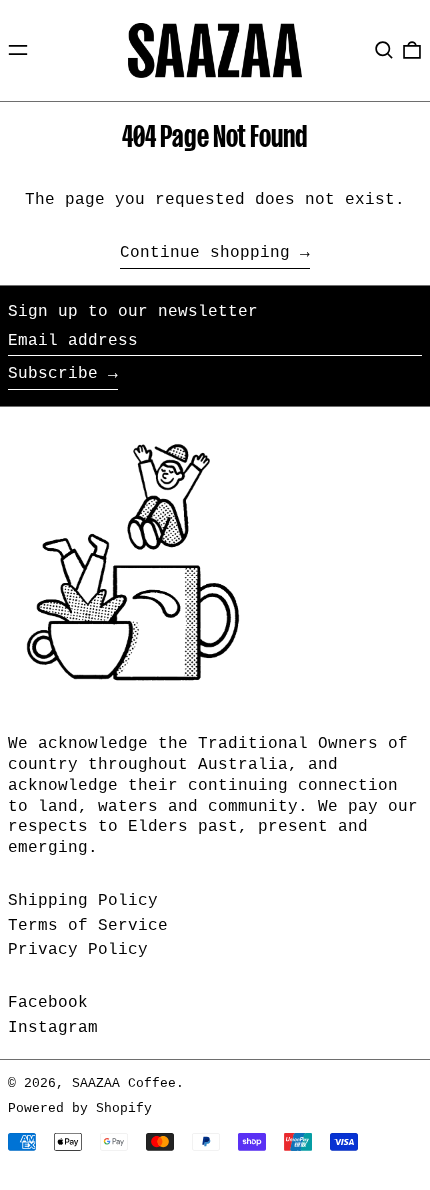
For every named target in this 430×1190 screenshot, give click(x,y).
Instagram (53, 1028)
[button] (384, 50)
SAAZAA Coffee (124, 1083)
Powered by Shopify (80, 1108)
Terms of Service (88, 926)
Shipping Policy (83, 901)
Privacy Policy (78, 950)
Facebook (48, 1003)
